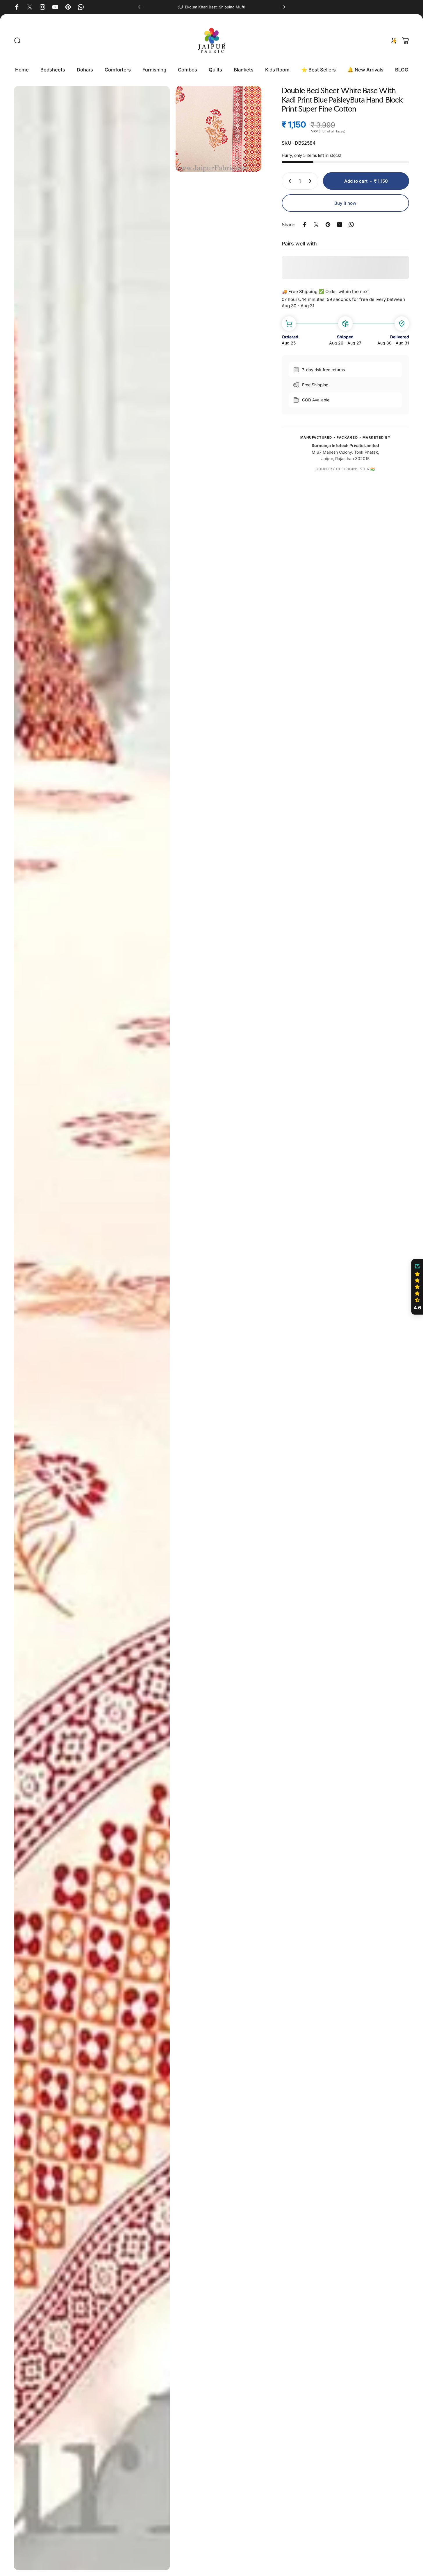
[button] (417, 1287)
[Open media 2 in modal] (218, 129)
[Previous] (140, 7)
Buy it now (345, 203)
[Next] (283, 7)
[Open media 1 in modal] (92, 1328)
